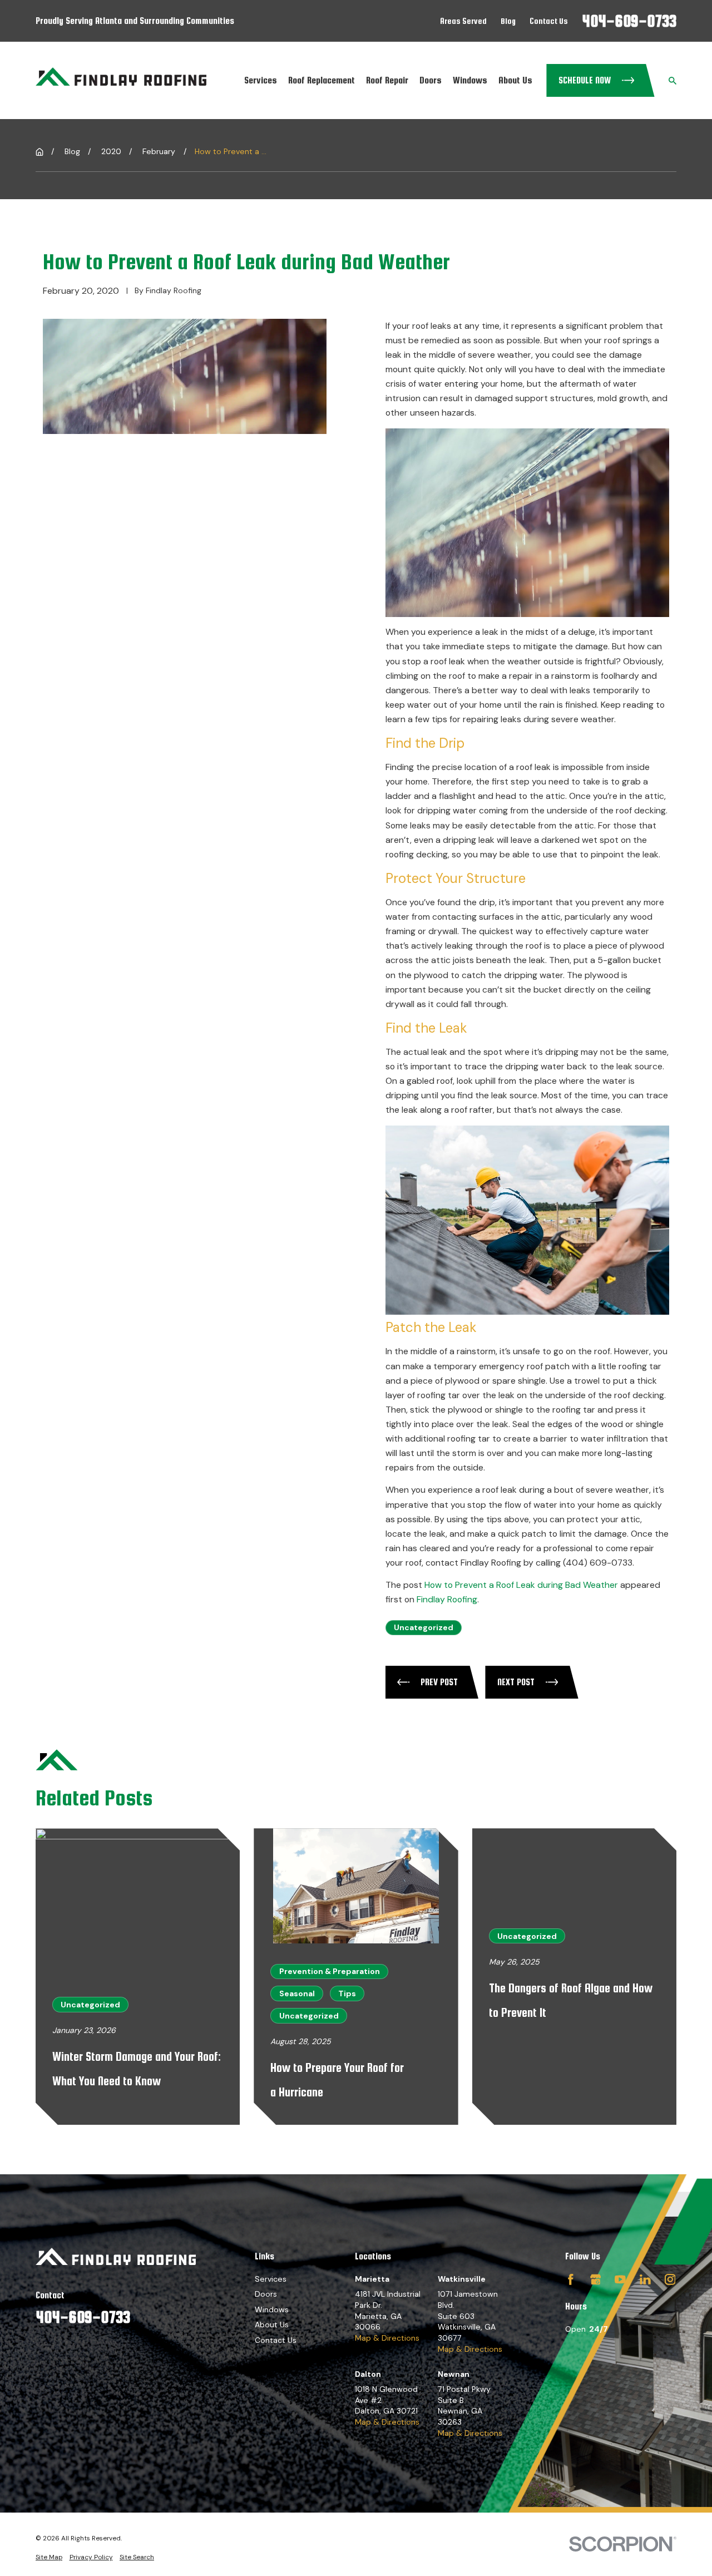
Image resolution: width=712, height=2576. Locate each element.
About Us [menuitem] (515, 80)
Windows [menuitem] (470, 80)
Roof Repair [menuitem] (387, 80)
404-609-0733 (629, 21)
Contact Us (549, 21)
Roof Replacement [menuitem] (322, 80)
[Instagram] (670, 2279)
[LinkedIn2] (645, 2279)
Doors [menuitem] (431, 80)
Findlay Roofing (447, 1599)
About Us (272, 2325)
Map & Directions (387, 2338)
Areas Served (463, 21)
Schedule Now (585, 80)
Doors (266, 2294)
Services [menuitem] (261, 80)
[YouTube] (620, 2279)
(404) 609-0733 (598, 1563)
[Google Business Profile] (596, 2279)
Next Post (516, 1682)
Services (271, 2279)
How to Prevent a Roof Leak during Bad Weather (521, 1585)
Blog (508, 21)
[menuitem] (49, 2557)
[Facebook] (571, 2279)
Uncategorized (424, 1627)
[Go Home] (39, 152)
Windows (272, 2309)
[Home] (121, 81)
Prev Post (439, 1682)
